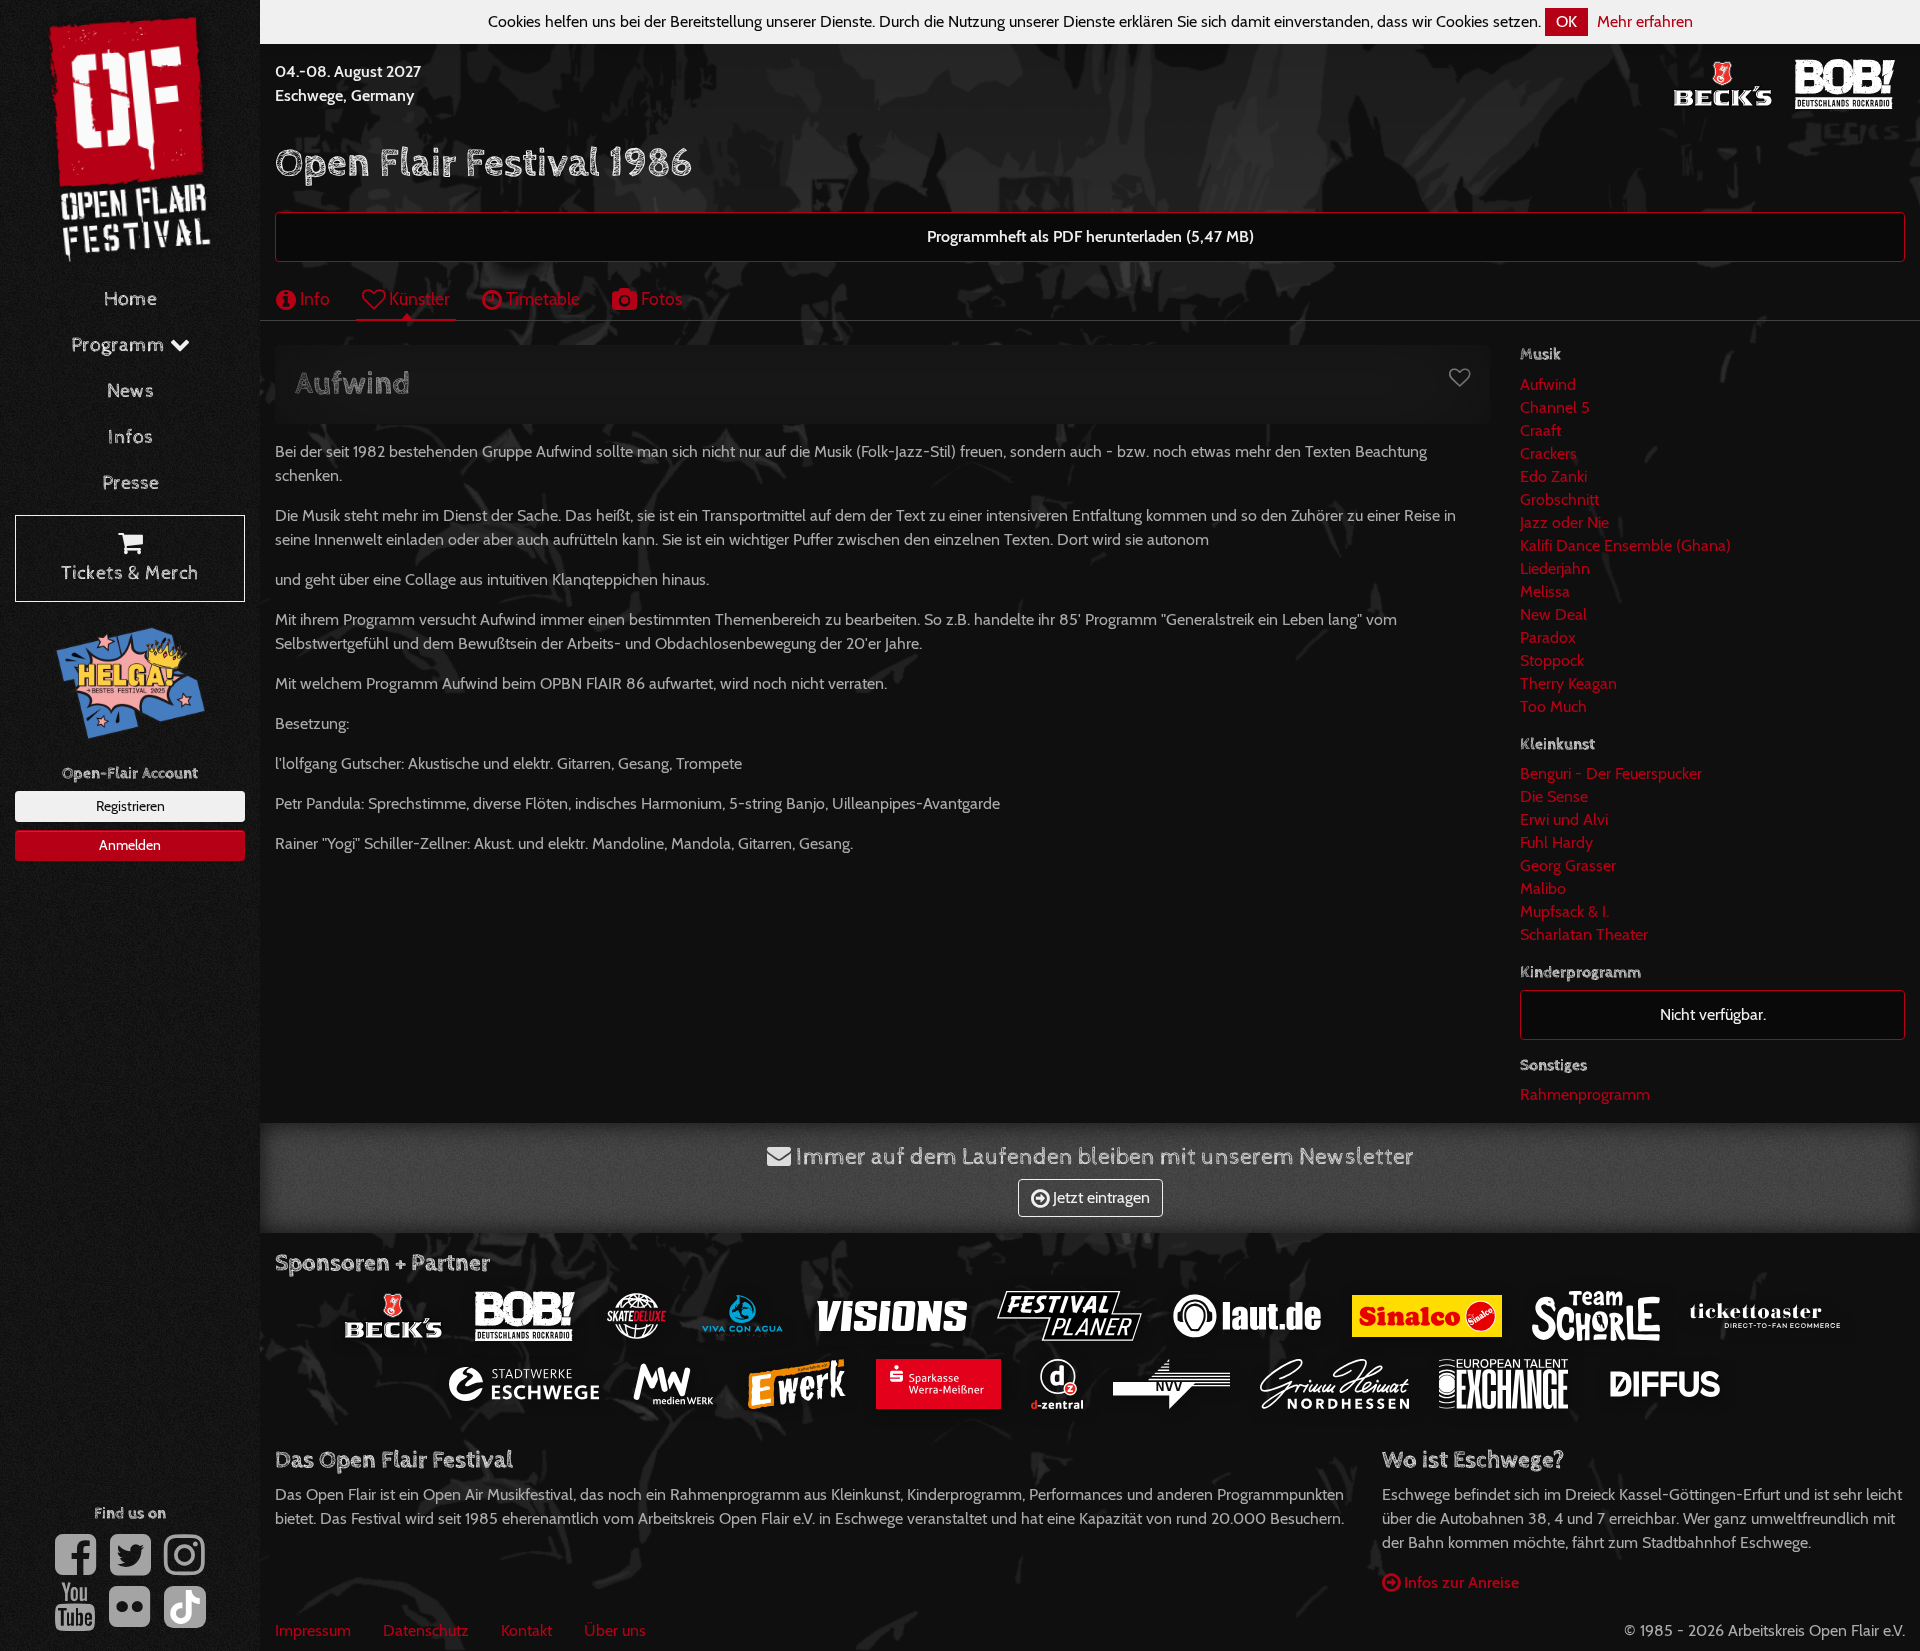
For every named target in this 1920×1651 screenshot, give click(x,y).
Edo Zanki (1553, 476)
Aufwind (1548, 384)
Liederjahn (1555, 568)
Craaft (1540, 430)
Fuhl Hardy (1556, 842)
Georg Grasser (1568, 865)
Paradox (1548, 637)
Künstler (417, 298)
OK (1566, 21)
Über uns (615, 1630)
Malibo (1543, 888)
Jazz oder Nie (1564, 522)
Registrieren (130, 806)
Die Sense (1554, 796)
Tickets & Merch (130, 573)
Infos (130, 437)
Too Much (1553, 706)
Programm (120, 345)
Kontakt (526, 1630)
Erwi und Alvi (1564, 819)
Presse (130, 483)
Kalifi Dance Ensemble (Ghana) (1625, 545)
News (130, 391)
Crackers (1548, 453)
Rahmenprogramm (1585, 1094)
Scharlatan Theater (1584, 934)
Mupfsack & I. (1564, 911)
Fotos (659, 298)
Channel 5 (1555, 407)
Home (130, 299)
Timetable (541, 298)
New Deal (1553, 614)
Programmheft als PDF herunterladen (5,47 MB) (1090, 236)
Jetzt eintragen (1099, 1197)
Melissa (1545, 591)
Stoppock (1552, 660)
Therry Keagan (1568, 683)
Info (313, 298)
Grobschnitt (1559, 499)
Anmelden (130, 845)
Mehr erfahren (1645, 21)
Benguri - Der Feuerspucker (1611, 773)
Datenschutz (426, 1630)
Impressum (313, 1630)
